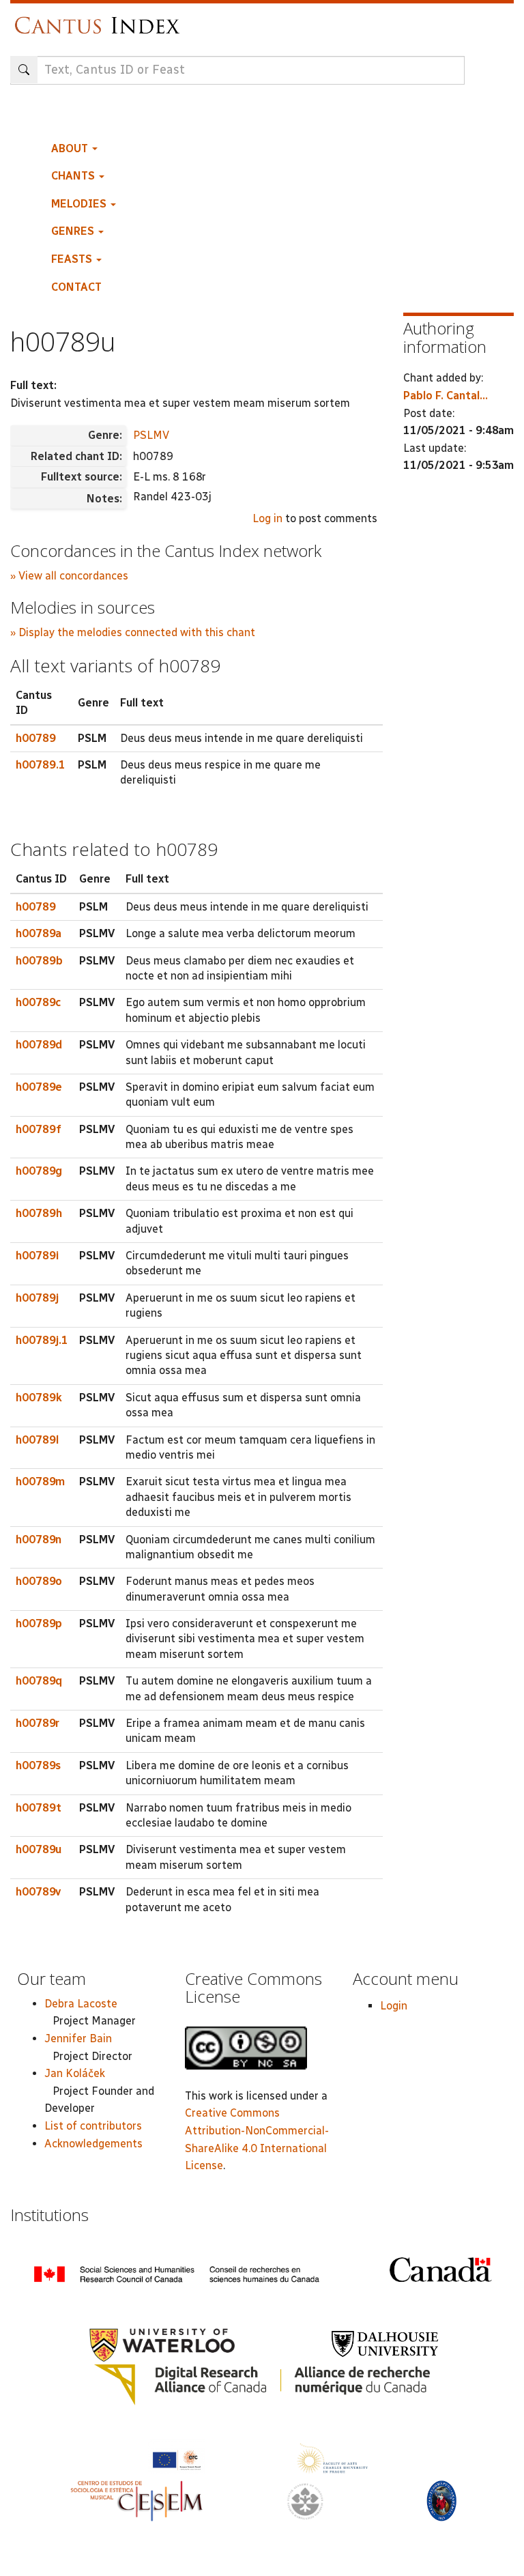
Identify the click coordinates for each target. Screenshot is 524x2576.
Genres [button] (74, 231)
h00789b (39, 961)
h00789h (39, 1213)
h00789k (39, 1398)
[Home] (101, 19)
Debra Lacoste (81, 2004)
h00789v (38, 1892)
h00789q (39, 1681)
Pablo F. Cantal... (446, 396)
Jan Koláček (75, 2073)
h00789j (37, 1298)
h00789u (39, 1849)
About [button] (71, 148)
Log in (267, 518)
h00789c (38, 1002)
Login (394, 2006)
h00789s (38, 1765)
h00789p (39, 1623)
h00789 (36, 738)
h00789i (37, 1256)
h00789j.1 (42, 1340)
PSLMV (151, 435)
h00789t (39, 1808)
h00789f (39, 1129)
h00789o (39, 1581)
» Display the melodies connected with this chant (133, 632)
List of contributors (93, 2126)
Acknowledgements (93, 2144)
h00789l (37, 1440)
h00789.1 (41, 765)
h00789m (40, 1482)
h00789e (39, 1087)
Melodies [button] (80, 204)
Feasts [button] (73, 259)
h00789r (38, 1723)
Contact (76, 287)
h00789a (39, 933)
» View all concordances (69, 576)
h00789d (39, 1045)
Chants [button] (74, 176)
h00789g (39, 1171)
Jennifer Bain (78, 2038)
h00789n (39, 1540)
